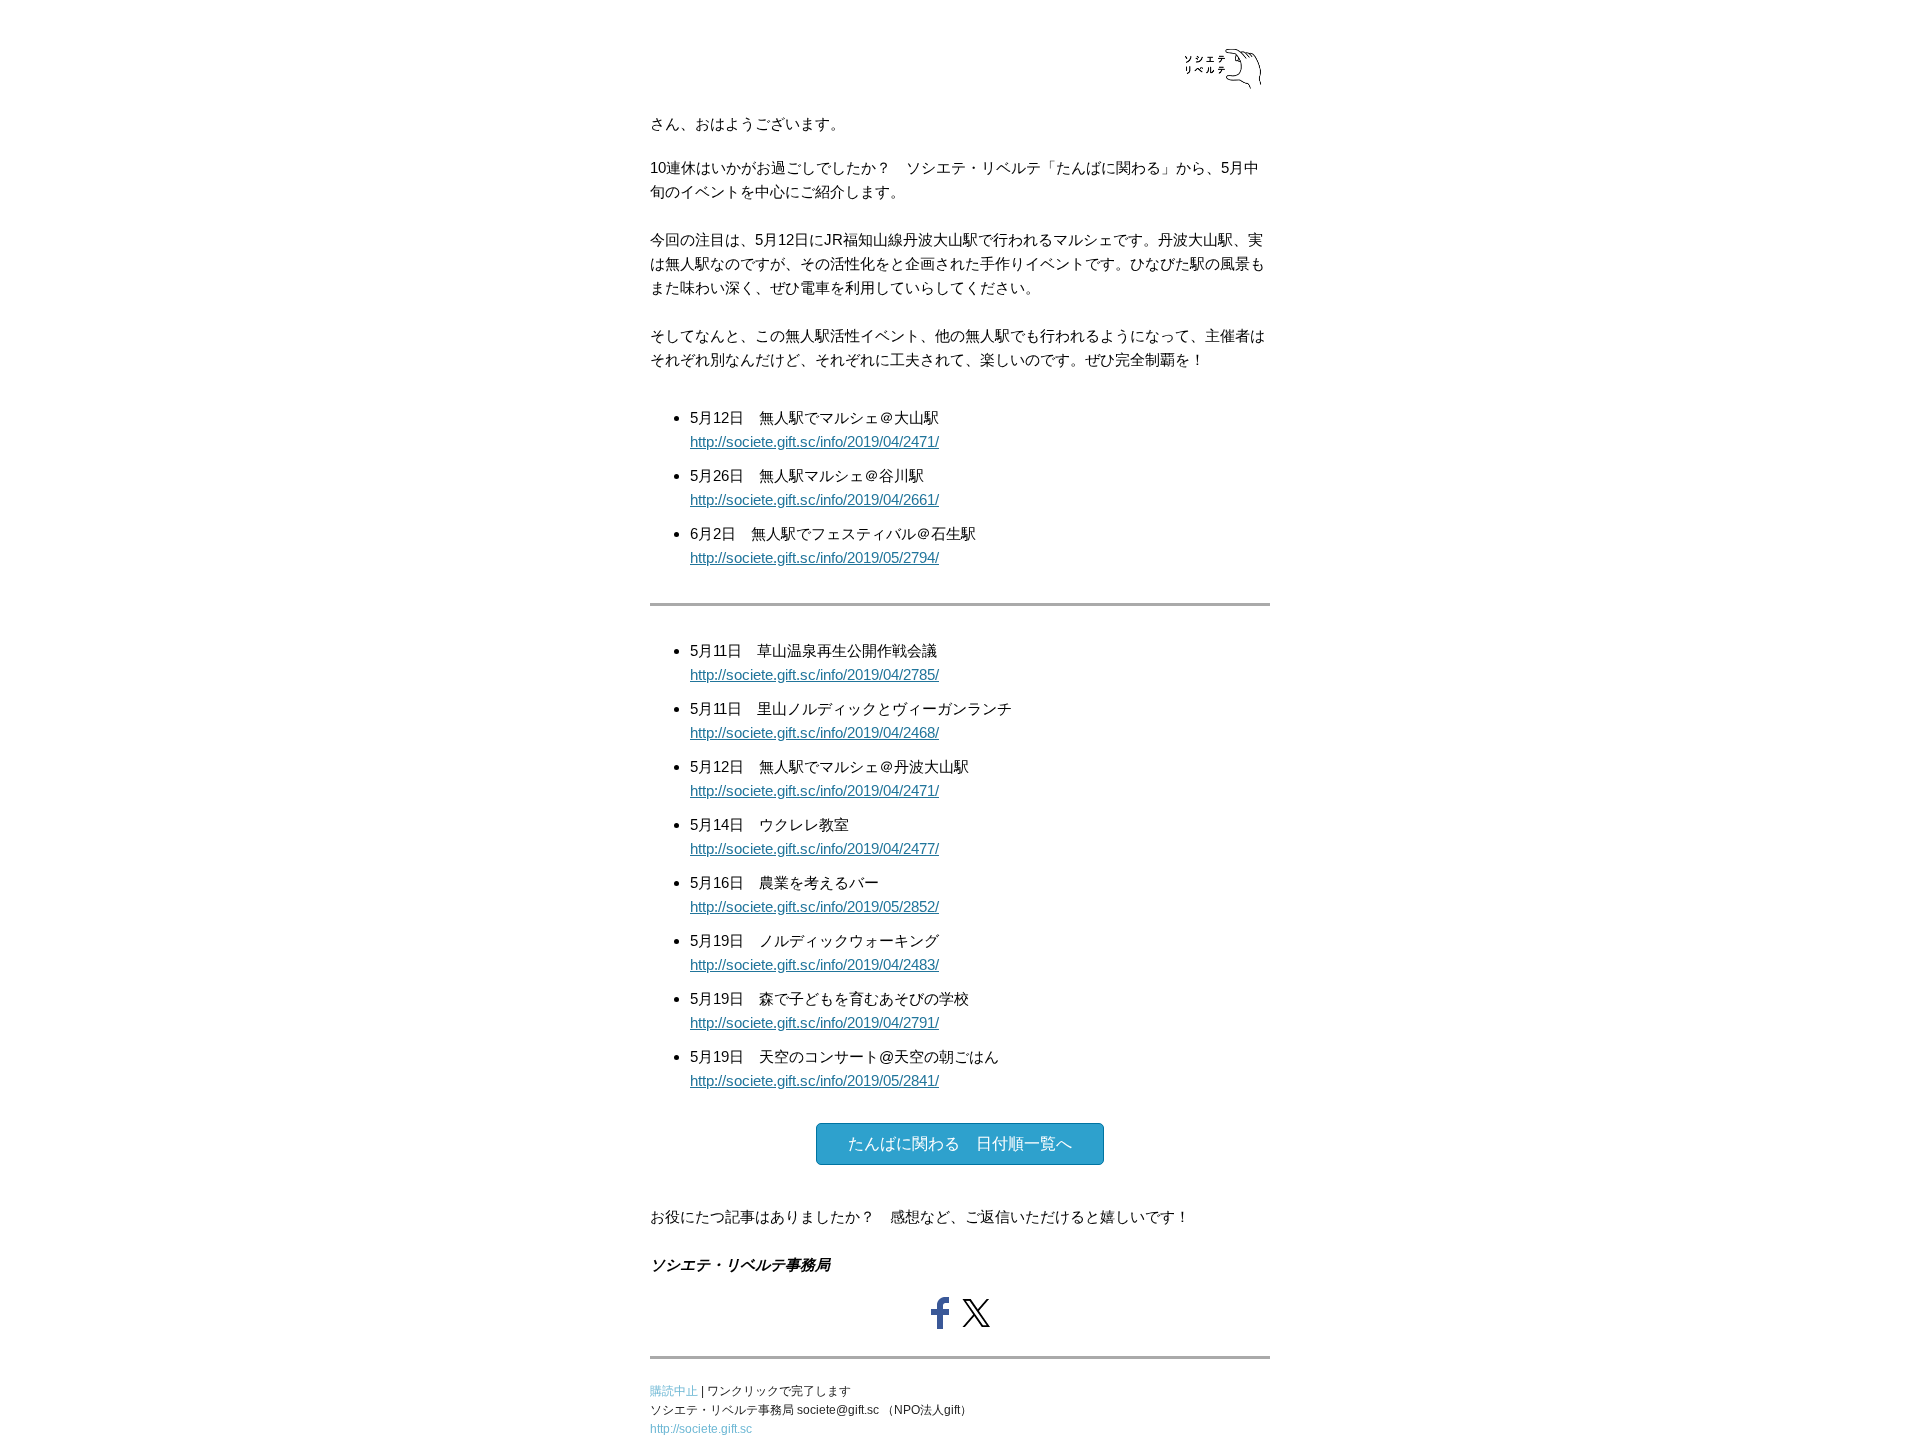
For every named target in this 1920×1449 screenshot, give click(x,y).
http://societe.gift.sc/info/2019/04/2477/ (814, 848)
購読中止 (675, 1391)
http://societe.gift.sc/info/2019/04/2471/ (814, 441)
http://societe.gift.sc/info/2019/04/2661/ (814, 499)
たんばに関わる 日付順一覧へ (960, 1143)
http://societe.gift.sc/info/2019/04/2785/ (814, 674)
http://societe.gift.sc (701, 1429)
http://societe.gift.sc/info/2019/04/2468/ (814, 732)
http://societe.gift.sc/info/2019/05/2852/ (814, 906)
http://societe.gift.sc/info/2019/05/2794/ (814, 557)
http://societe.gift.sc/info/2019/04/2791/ (814, 1022)
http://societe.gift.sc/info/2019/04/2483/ (814, 964)
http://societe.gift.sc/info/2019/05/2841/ (814, 1080)
